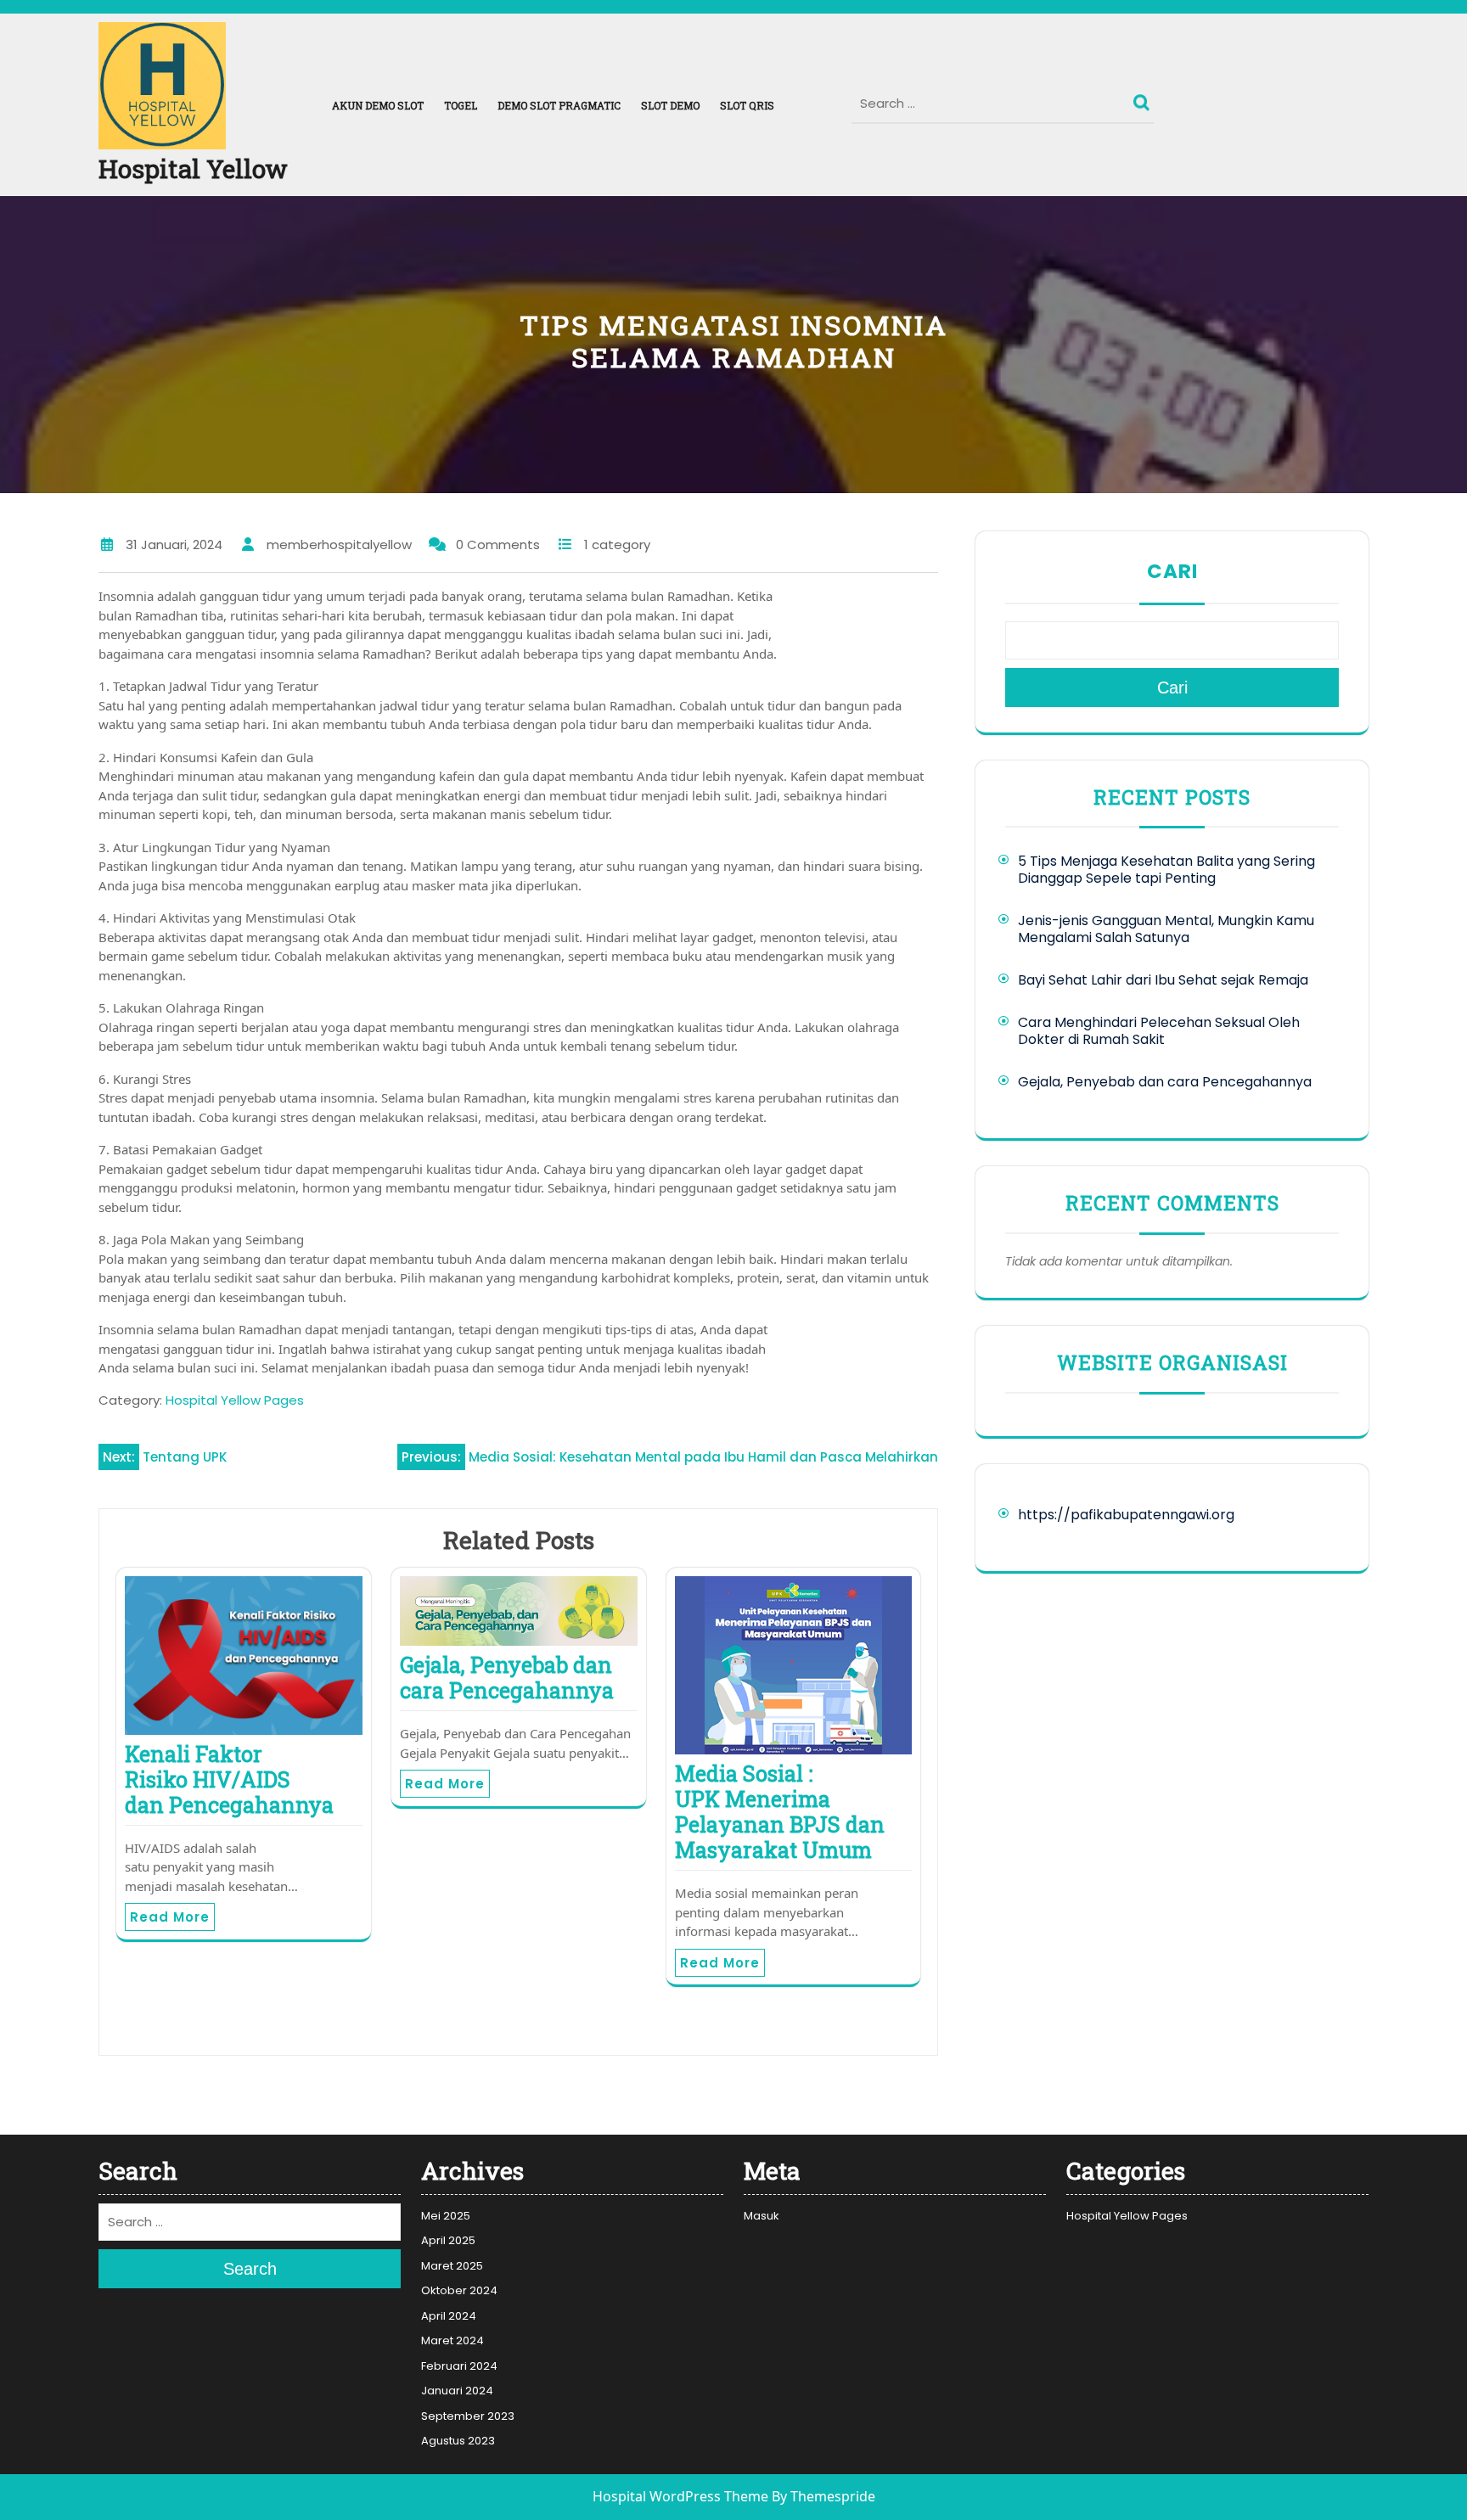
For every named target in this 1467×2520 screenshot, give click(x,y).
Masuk (762, 2216)
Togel (461, 105)
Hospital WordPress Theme (680, 2497)
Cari (1172, 571)
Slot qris (747, 105)
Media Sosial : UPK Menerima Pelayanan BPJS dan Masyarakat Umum (780, 1812)
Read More (170, 1917)
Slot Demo (670, 105)
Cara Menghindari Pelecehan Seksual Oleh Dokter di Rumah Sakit (1159, 1031)
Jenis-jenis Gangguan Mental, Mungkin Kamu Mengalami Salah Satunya (1166, 929)
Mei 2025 (446, 2216)
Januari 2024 (457, 2391)
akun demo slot (378, 105)
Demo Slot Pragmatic (559, 105)
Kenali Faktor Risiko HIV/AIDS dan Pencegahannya (229, 1779)
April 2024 (449, 2316)
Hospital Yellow (193, 168)
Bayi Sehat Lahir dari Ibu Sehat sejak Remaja (1163, 980)
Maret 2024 (452, 2340)
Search (1144, 98)
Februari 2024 (459, 2366)
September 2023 (468, 2416)
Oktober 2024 (459, 2290)
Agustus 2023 (458, 2441)
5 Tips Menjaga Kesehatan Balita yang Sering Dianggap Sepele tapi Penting (1166, 870)
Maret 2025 (452, 2266)
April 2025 (448, 2240)
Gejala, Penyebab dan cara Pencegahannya (507, 1678)
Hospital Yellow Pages (235, 1400)
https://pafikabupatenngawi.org (1126, 1515)
